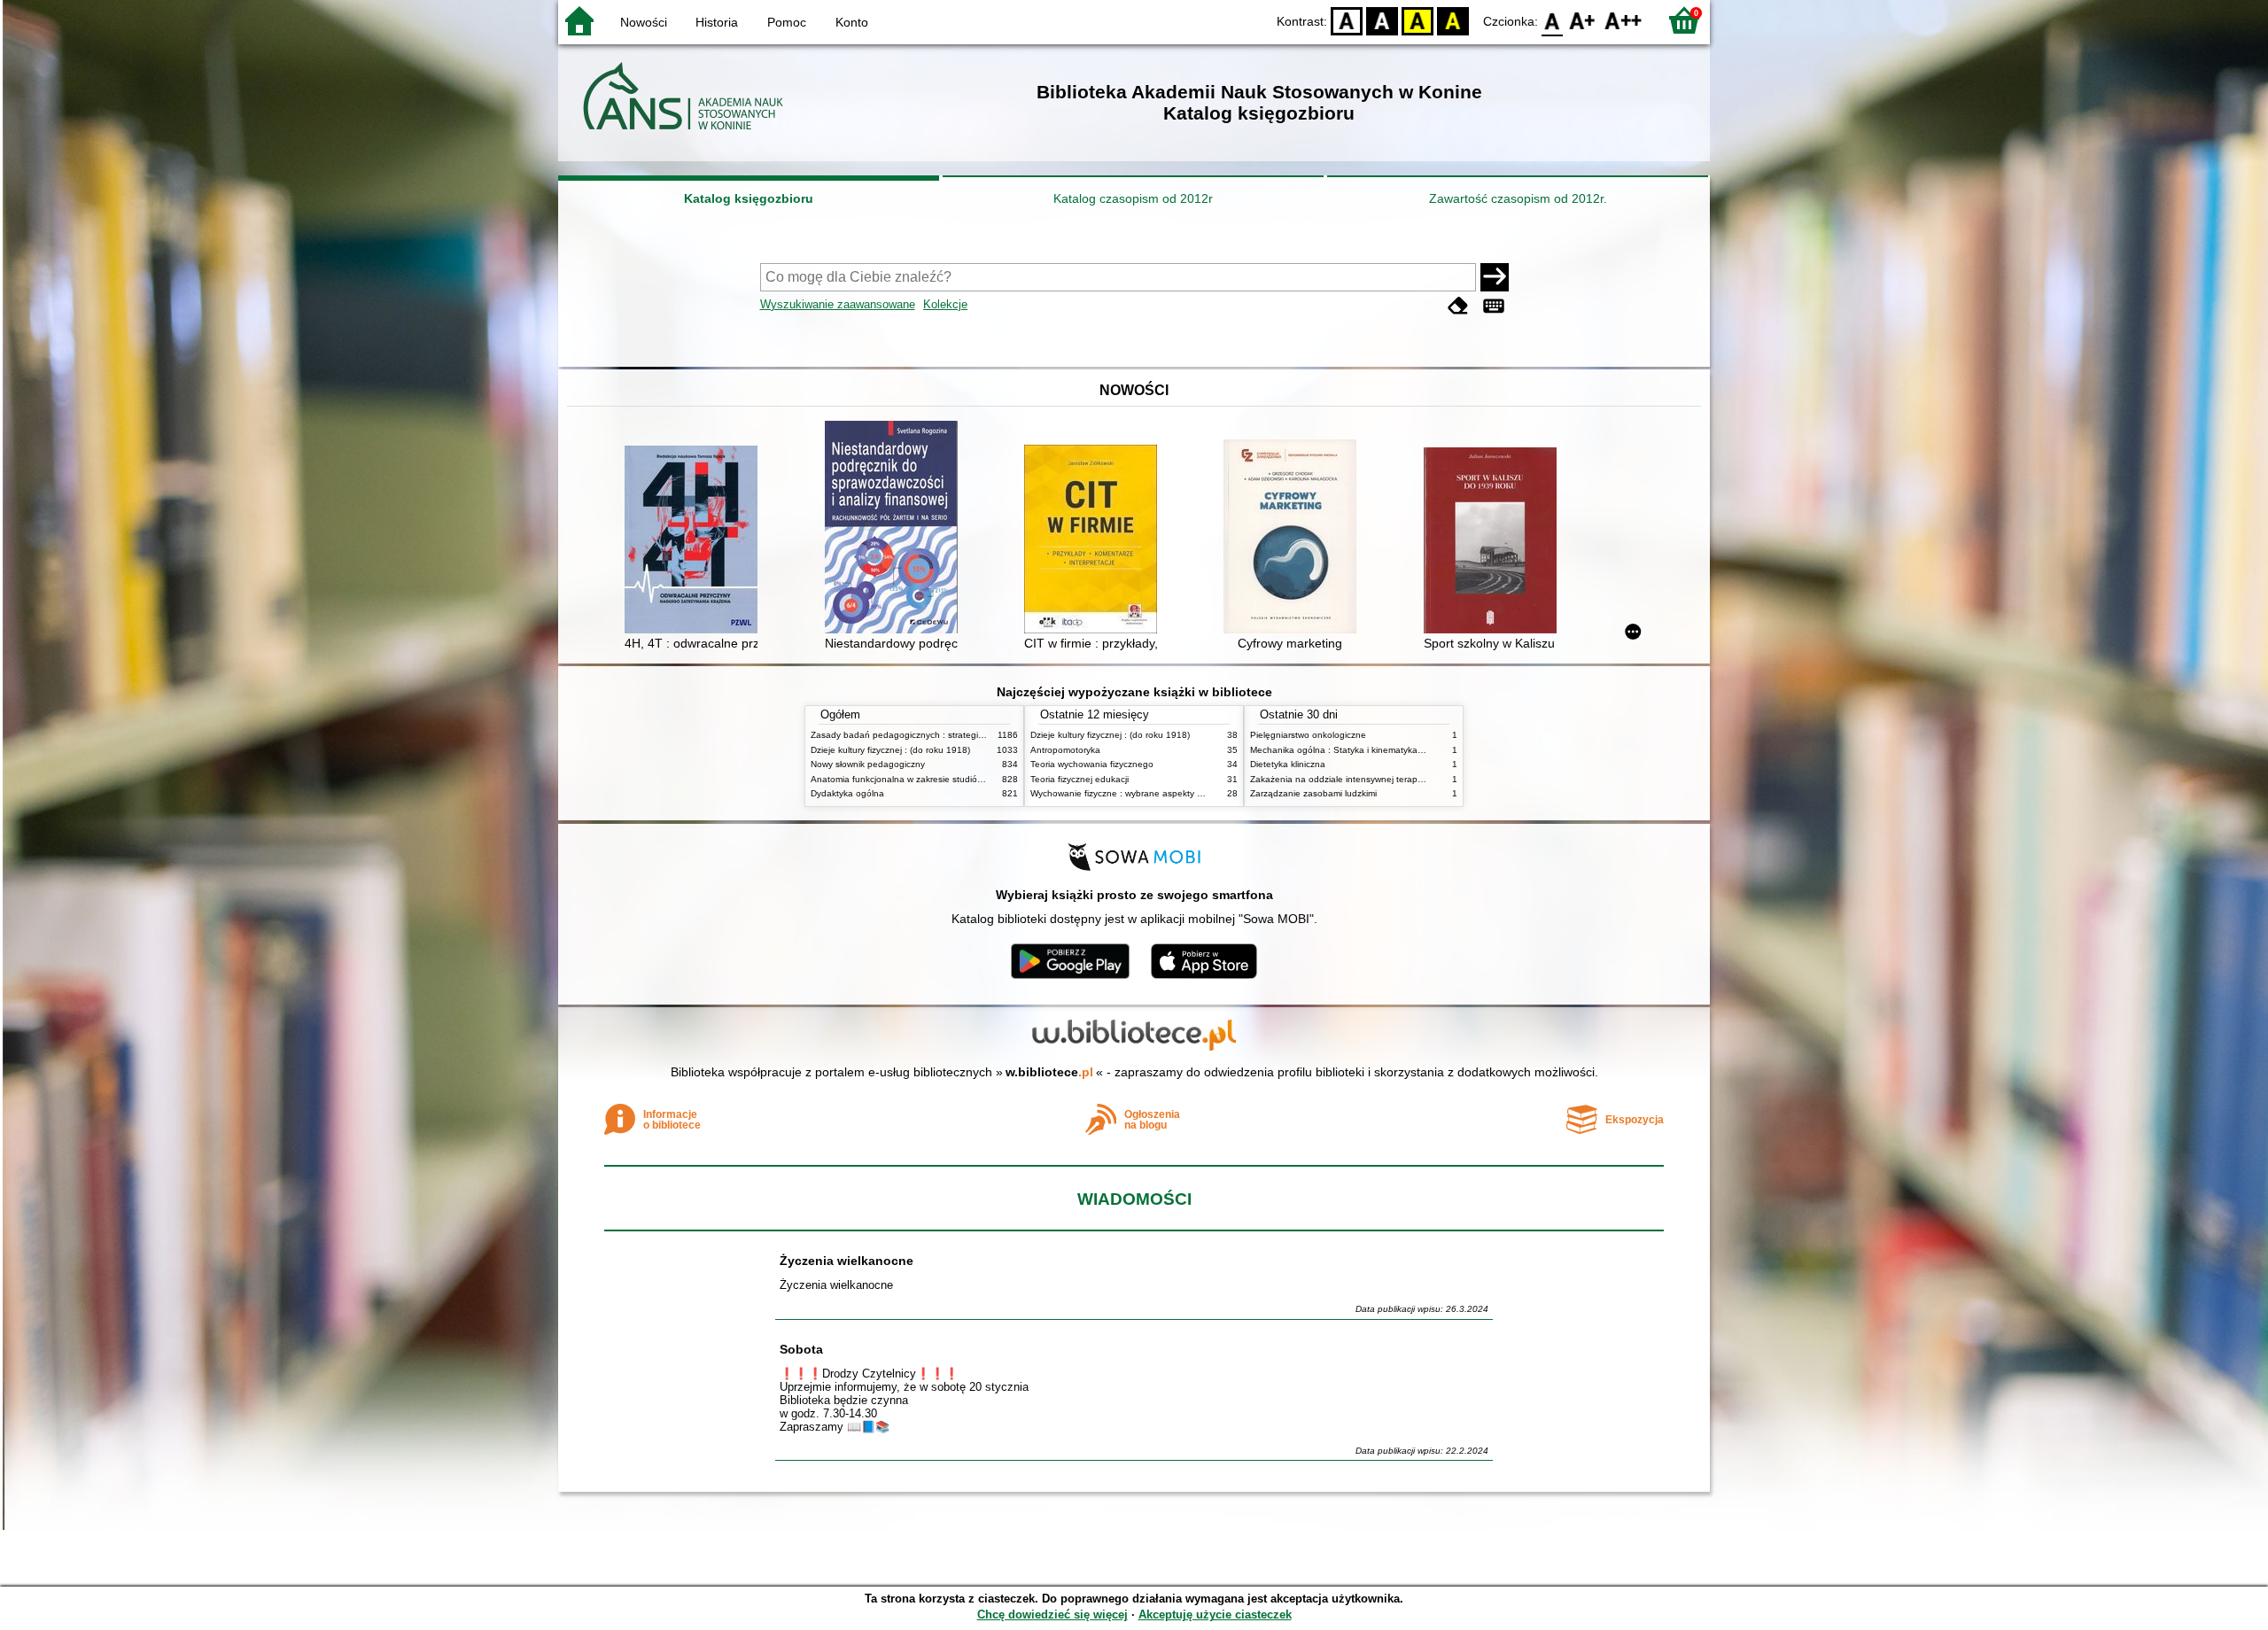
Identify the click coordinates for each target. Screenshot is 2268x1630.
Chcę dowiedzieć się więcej (1052, 1614)
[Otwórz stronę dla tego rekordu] (695, 541)
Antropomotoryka (1065, 750)
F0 (1553, 20)
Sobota (801, 1349)
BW (1382, 20)
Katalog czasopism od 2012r (1133, 198)
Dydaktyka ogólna (847, 793)
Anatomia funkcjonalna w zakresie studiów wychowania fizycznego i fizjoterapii (970, 779)
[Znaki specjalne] (1494, 306)
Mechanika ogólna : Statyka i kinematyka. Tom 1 (1349, 750)
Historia (717, 22)
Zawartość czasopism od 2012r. (1518, 198)
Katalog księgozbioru (749, 198)
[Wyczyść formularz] (1458, 306)
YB (1417, 20)
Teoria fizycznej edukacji (1080, 779)
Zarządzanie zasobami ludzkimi (1313, 793)
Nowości (644, 22)
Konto (852, 22)
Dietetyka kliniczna (1288, 764)
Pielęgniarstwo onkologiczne (1308, 735)
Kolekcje (945, 304)
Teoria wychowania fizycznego (1092, 764)
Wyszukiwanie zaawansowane (838, 304)
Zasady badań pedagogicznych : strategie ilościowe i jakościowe (942, 735)
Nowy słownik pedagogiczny (868, 764)
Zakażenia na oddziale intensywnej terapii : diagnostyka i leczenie (1385, 779)
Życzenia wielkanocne (847, 1261)
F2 (1623, 20)
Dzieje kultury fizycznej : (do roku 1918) (890, 750)
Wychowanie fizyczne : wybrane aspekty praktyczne (1136, 793)
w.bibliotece (1049, 1072)
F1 (1583, 20)
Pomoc (787, 22)
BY (1453, 20)
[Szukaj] (1495, 277)
